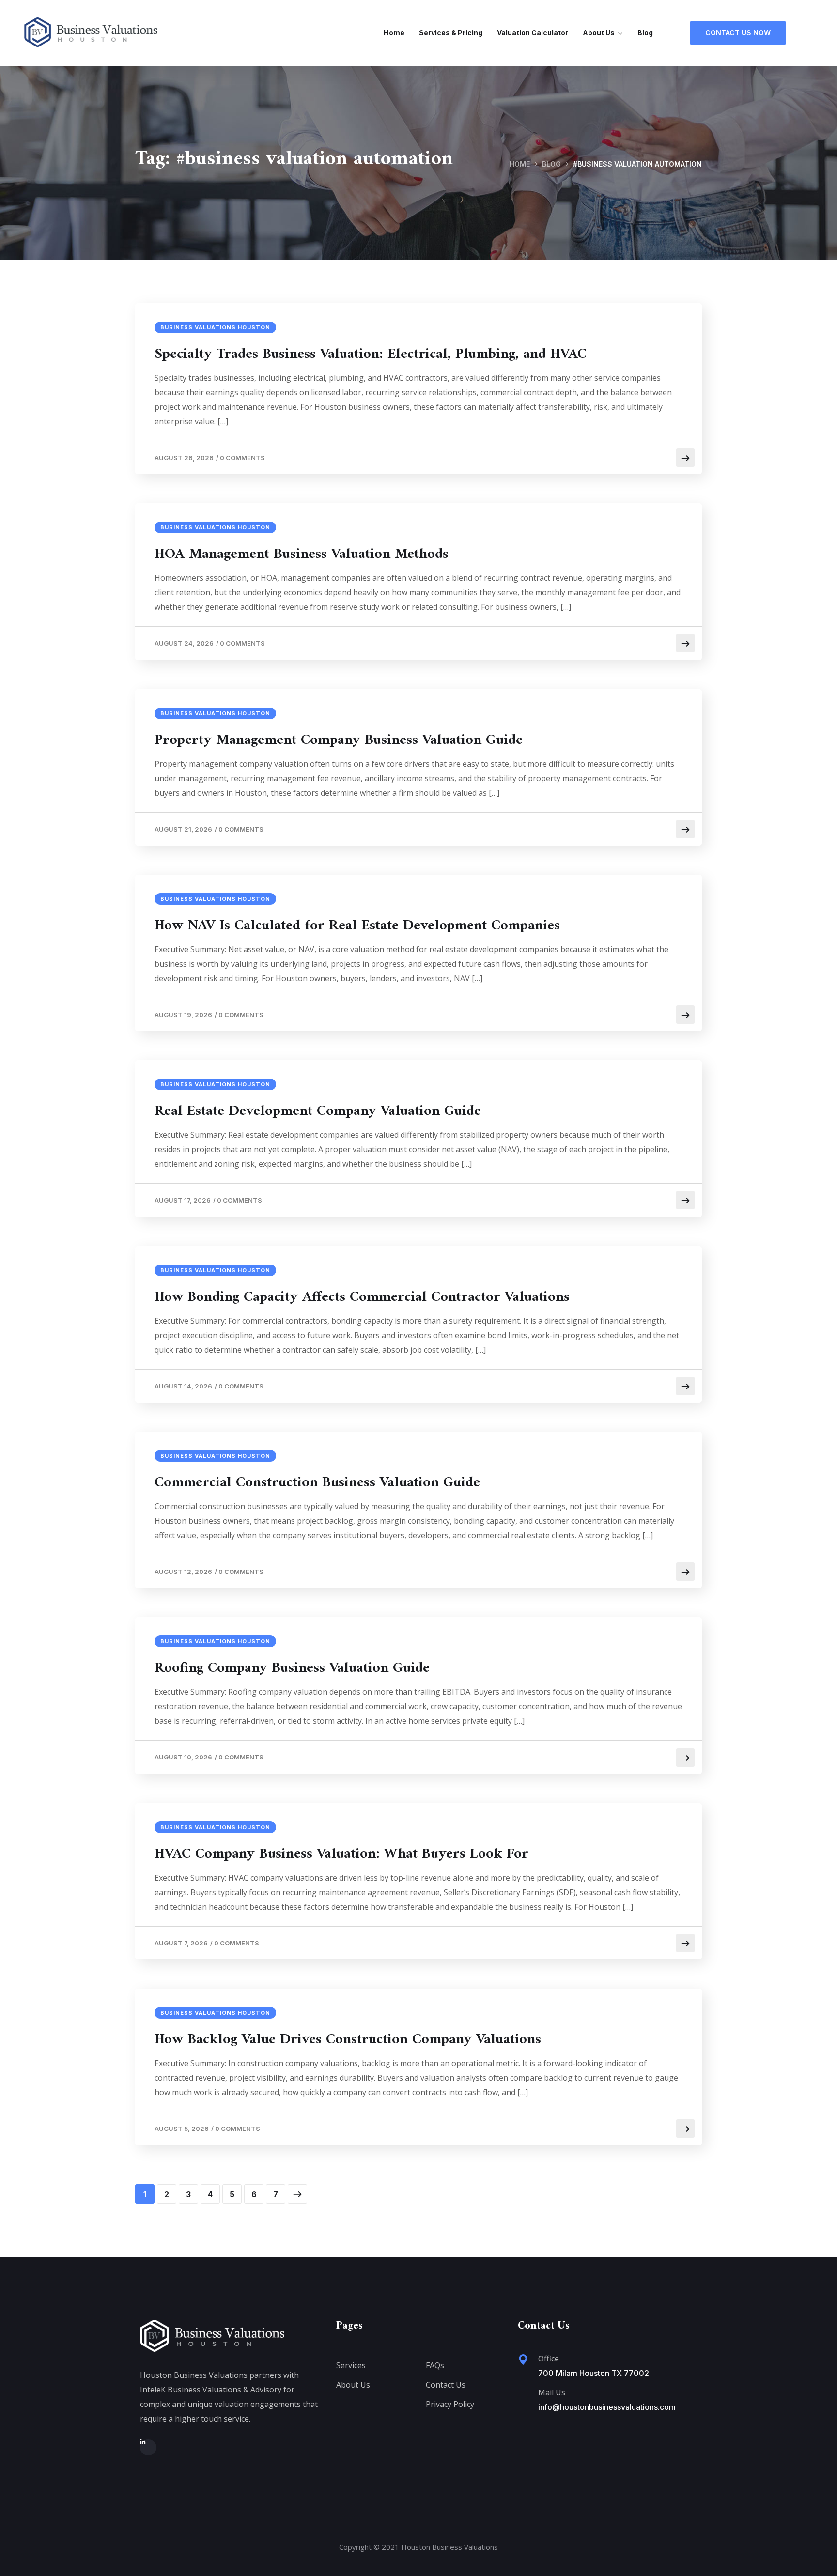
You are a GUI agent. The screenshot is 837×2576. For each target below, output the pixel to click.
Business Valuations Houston (215, 327)
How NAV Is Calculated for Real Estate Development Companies (357, 926)
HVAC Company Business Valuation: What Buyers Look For (341, 1854)
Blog (645, 33)
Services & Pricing (451, 33)
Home (394, 33)
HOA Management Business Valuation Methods (302, 555)
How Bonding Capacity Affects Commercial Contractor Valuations (362, 1297)
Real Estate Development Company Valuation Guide (318, 1111)
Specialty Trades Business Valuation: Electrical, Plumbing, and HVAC (371, 355)
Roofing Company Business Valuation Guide (292, 1668)
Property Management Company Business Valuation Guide (339, 740)
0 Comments (242, 458)
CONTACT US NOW (738, 33)
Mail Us (552, 2392)
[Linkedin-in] (148, 2448)
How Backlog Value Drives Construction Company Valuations (348, 2040)
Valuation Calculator (533, 33)
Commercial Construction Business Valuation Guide (317, 1483)
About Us (599, 33)
